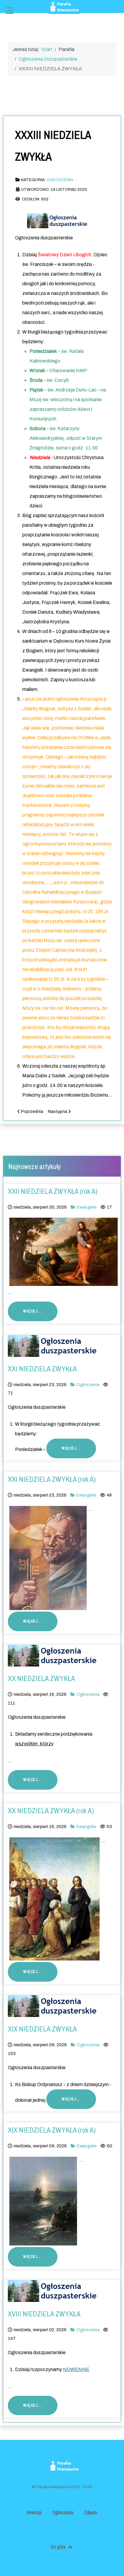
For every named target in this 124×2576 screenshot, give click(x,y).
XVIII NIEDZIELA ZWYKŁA (44, 2314)
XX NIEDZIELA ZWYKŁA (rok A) (51, 1811)
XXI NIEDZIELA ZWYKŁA (42, 1369)
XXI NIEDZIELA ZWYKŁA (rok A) (52, 1479)
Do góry (59, 2547)
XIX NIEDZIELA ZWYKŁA (42, 2029)
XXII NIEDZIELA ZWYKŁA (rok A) (53, 1191)
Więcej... (33, 1311)
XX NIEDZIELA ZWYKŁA (41, 1678)
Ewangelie (87, 1207)
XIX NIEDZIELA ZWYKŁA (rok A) (52, 2130)
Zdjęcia (90, 2512)
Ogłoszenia (60, 180)
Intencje (34, 2512)
